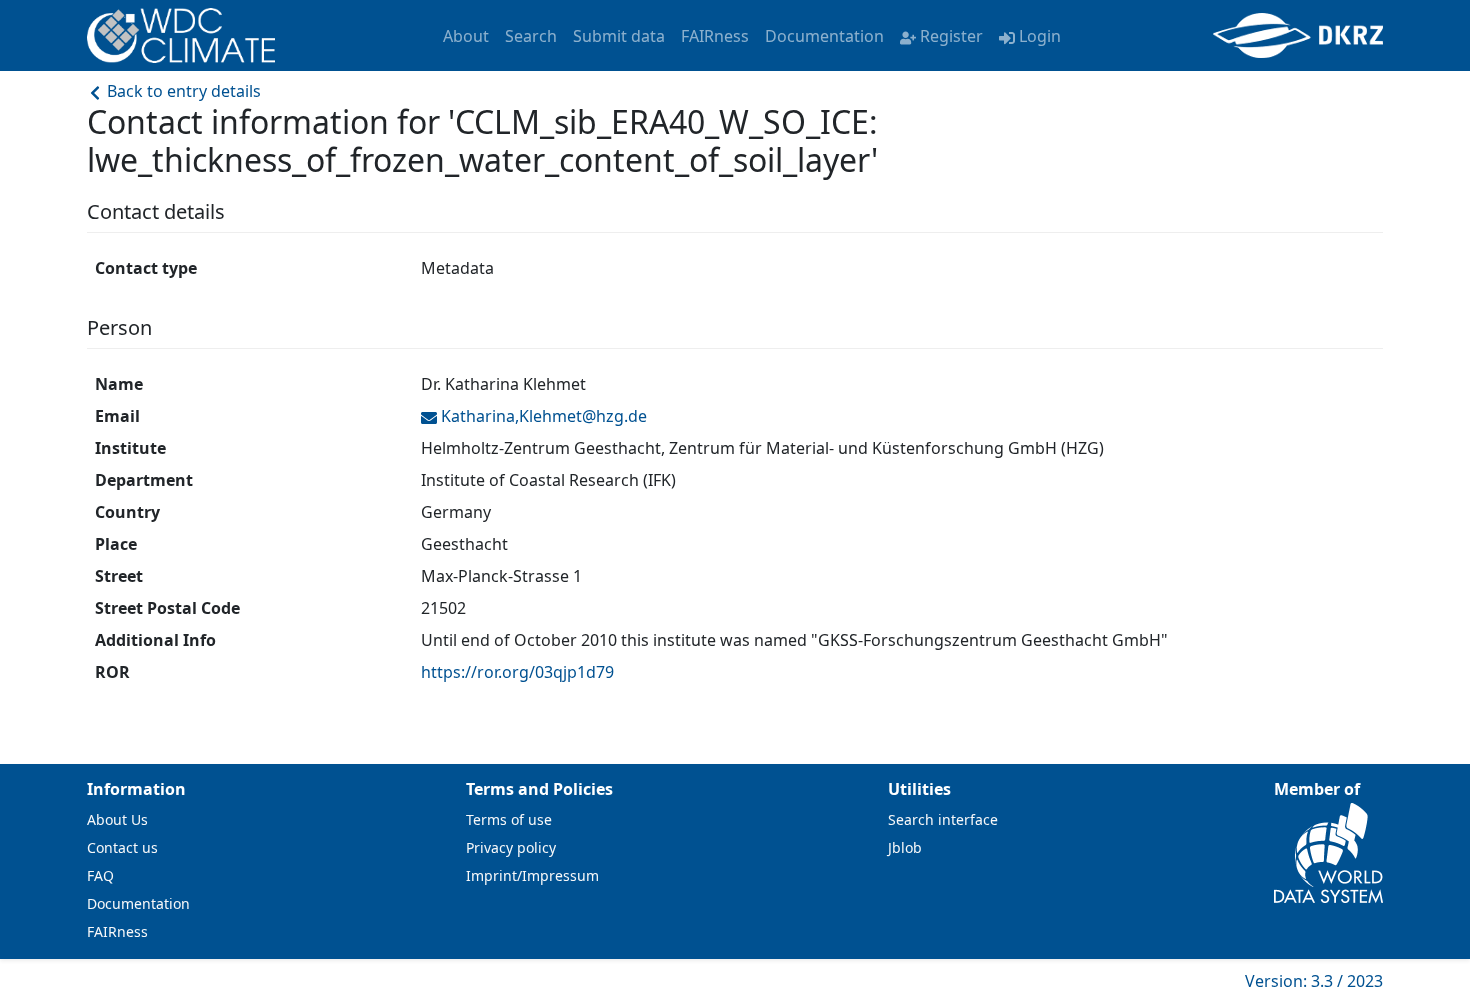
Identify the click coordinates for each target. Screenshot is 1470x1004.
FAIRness (715, 36)
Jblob (905, 847)
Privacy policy (511, 847)
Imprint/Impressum (532, 875)
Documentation (824, 36)
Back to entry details (182, 91)
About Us (117, 819)
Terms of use (509, 819)
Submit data (619, 36)
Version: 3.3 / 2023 (1314, 981)
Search (531, 36)
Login (1040, 36)
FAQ (100, 875)
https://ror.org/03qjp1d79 (517, 672)
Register (951, 36)
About (466, 36)
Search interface (943, 819)
